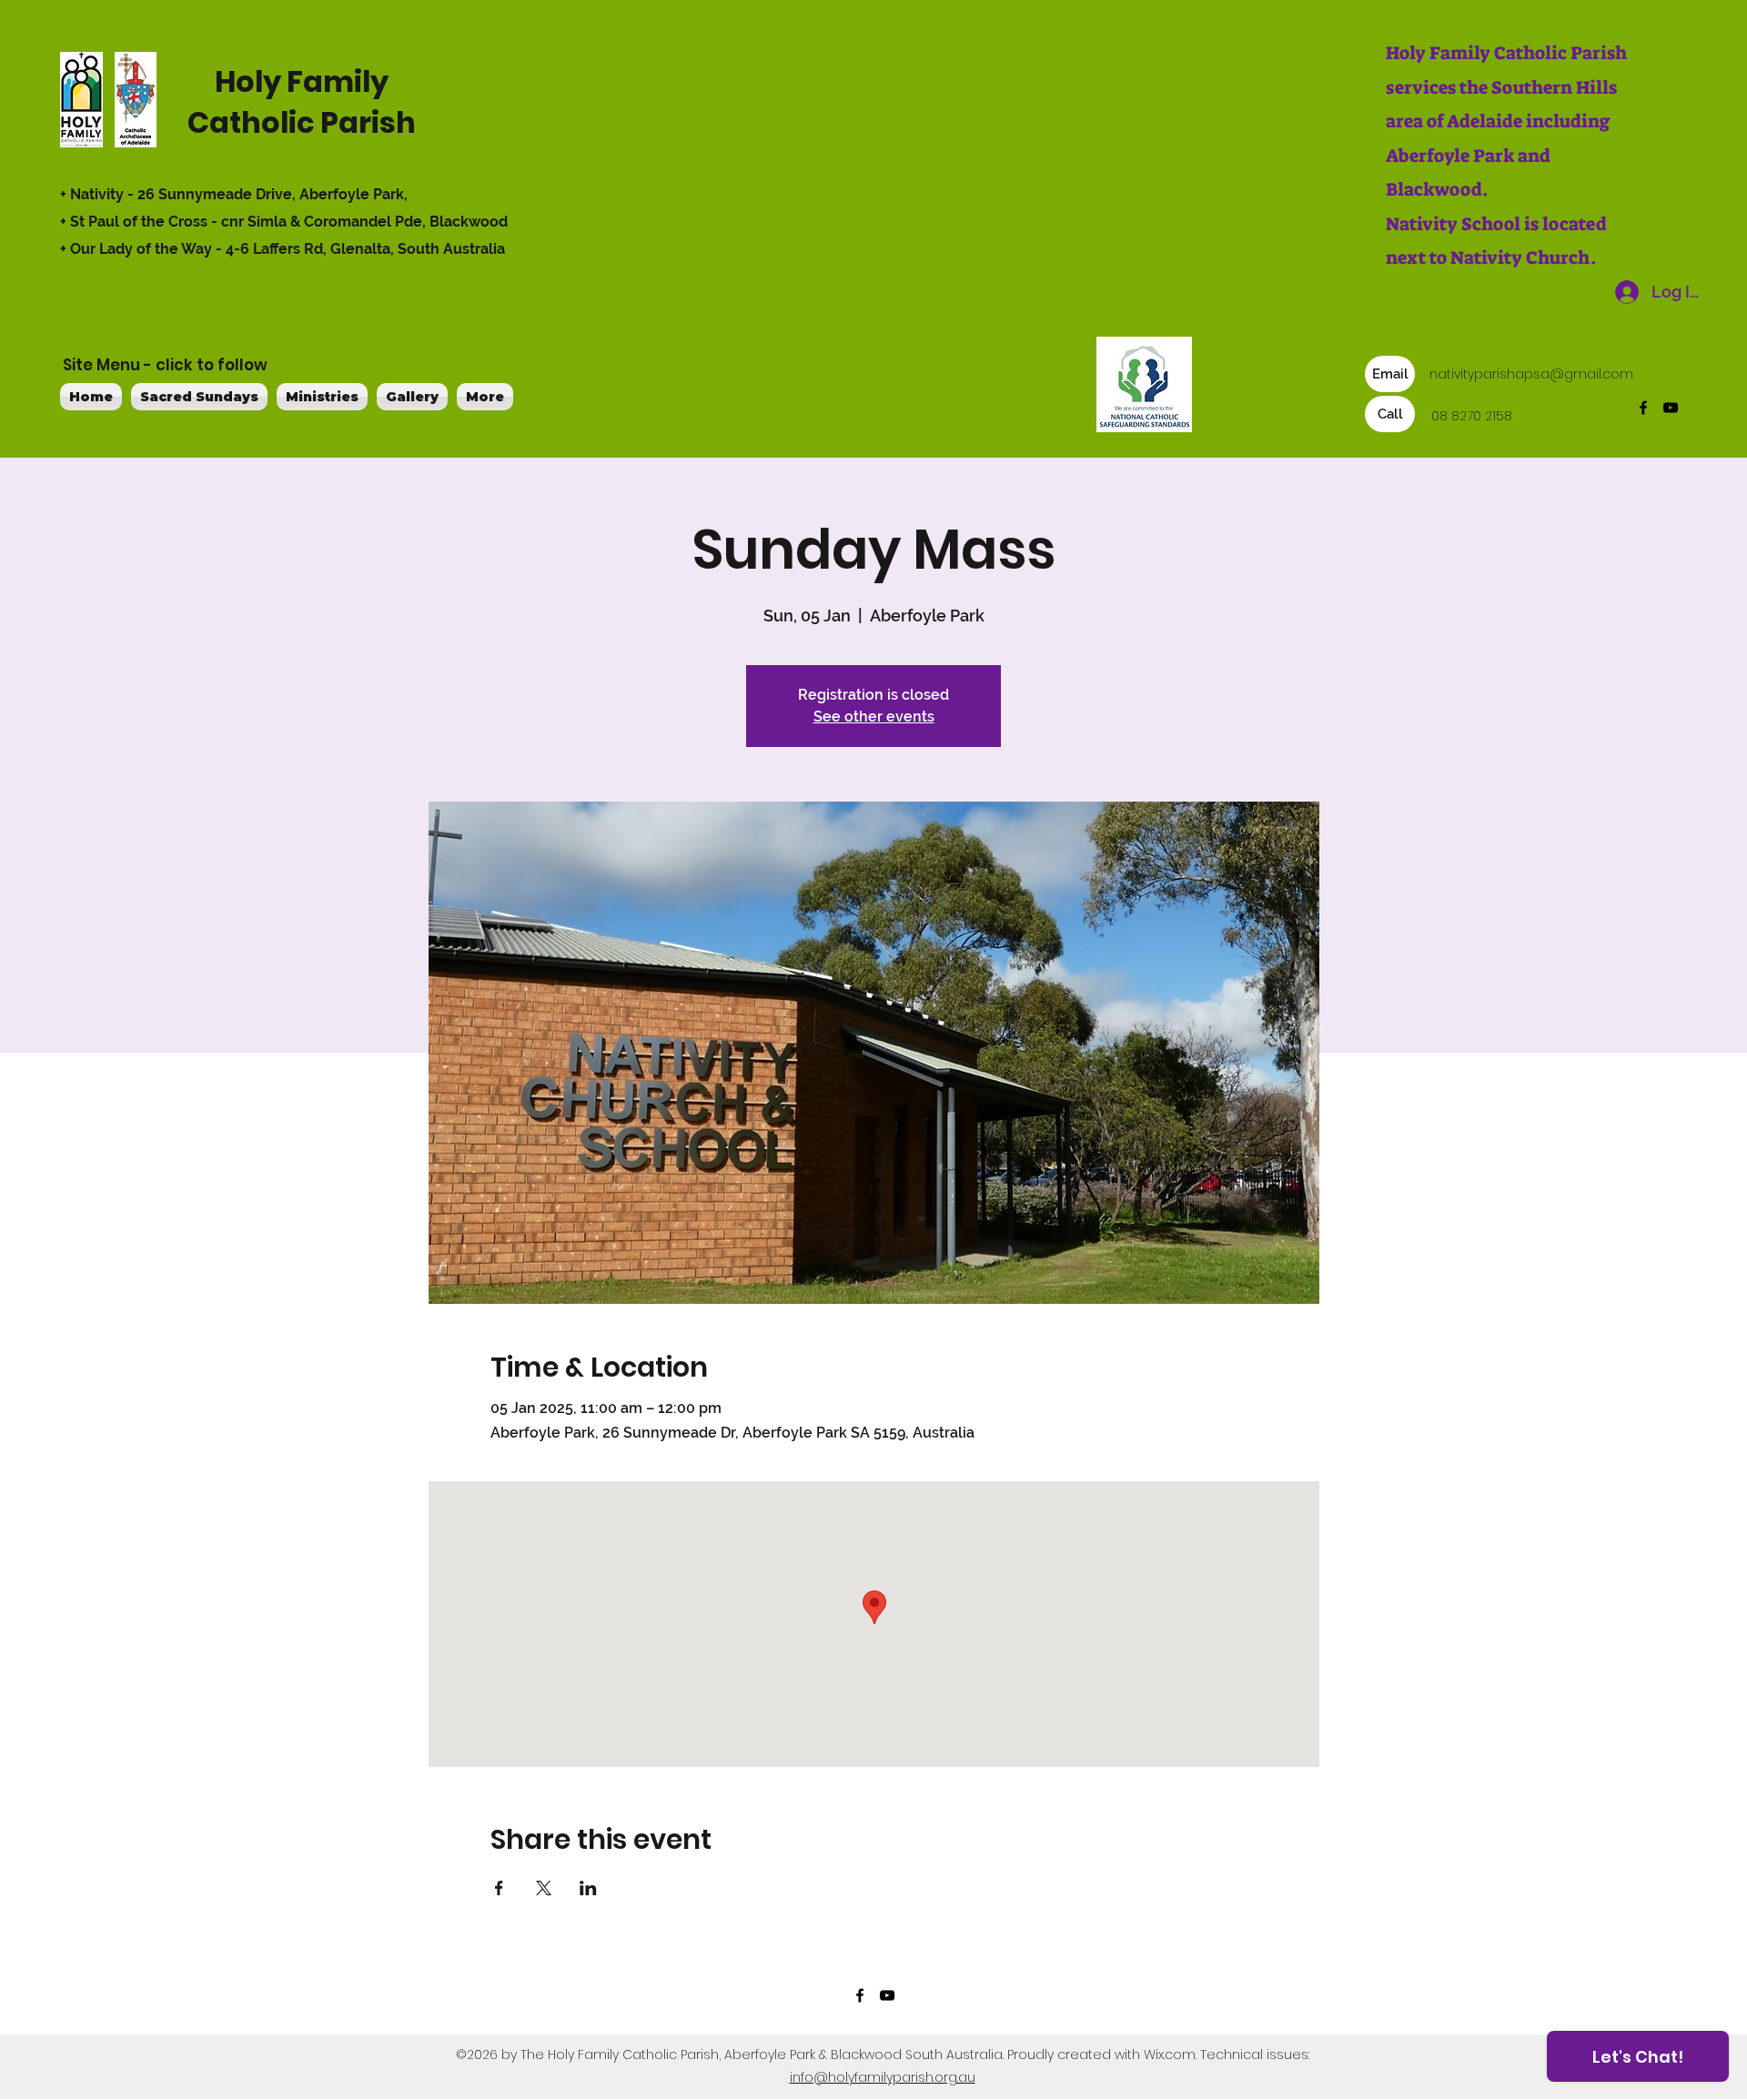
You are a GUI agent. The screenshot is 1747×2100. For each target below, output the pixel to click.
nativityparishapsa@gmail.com (1531, 374)
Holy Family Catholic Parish (302, 102)
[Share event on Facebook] (499, 1888)
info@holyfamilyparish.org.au (883, 2077)
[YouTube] (1671, 408)
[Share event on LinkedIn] (588, 1888)
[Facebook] (1643, 408)
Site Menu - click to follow (165, 365)
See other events (874, 717)
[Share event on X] (544, 1888)
